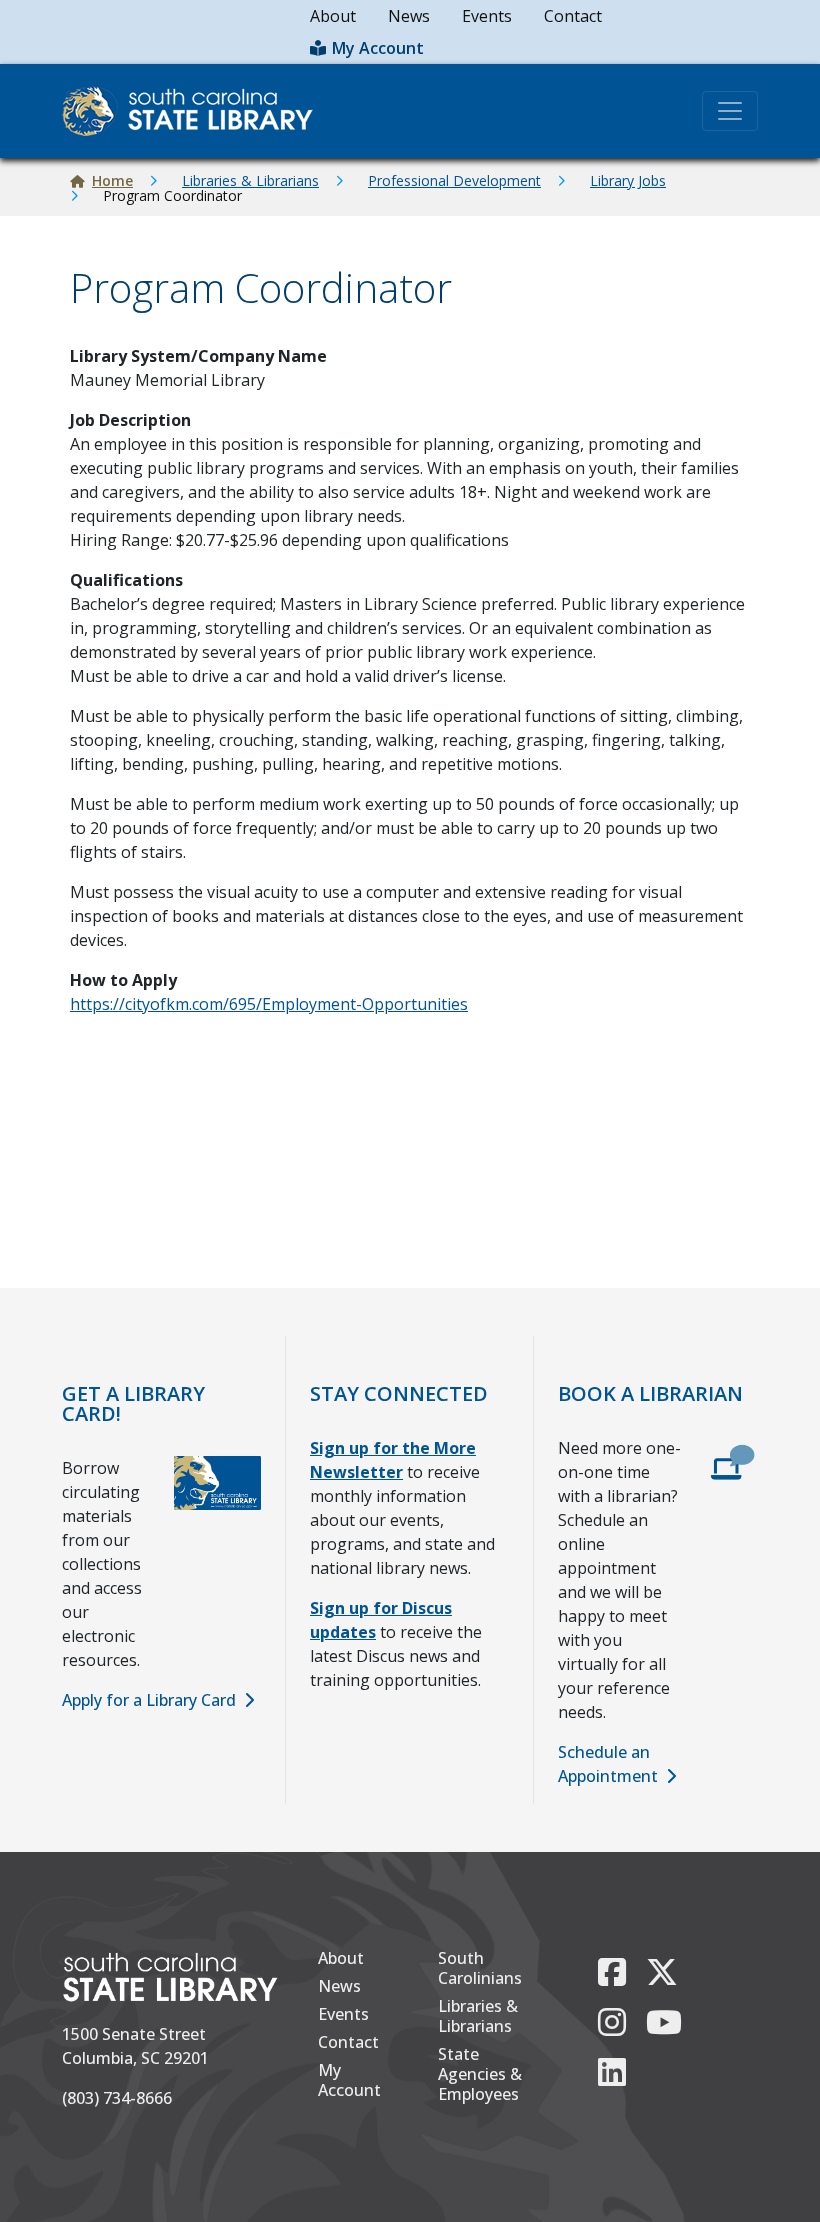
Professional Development (454, 180)
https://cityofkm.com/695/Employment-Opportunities (269, 1004)
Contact (573, 16)
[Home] (195, 111)
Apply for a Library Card (149, 1700)
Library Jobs (628, 180)
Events (487, 16)
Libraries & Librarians (250, 180)
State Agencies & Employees (480, 2074)
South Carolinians (480, 1968)
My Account (378, 48)
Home (112, 180)
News (409, 16)
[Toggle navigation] (730, 111)
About (333, 16)
